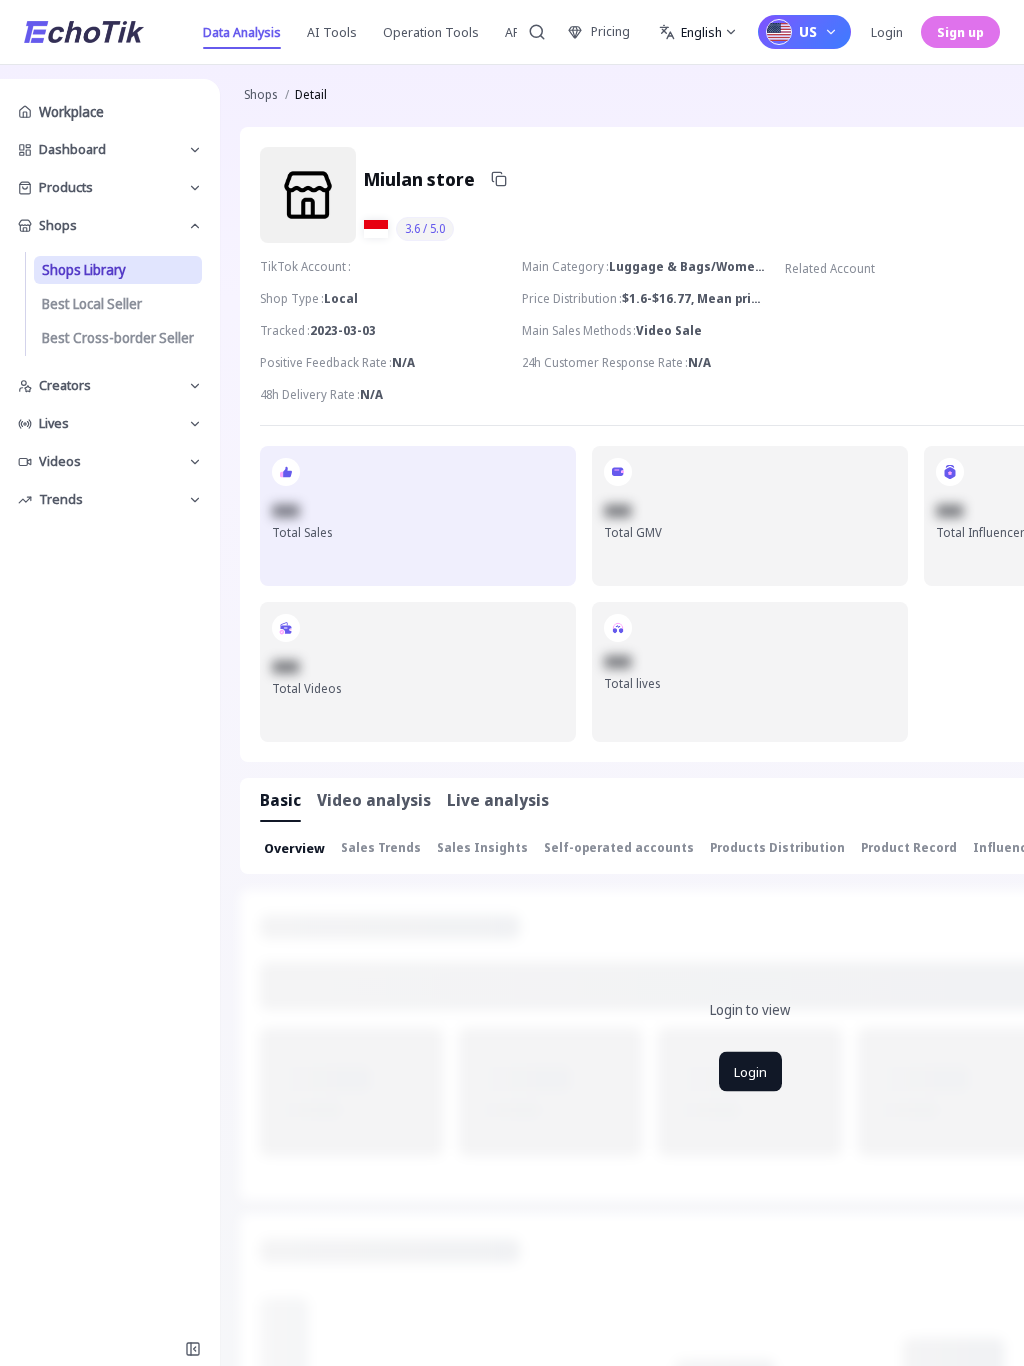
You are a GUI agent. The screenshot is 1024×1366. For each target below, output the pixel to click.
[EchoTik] (84, 32)
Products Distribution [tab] (777, 847)
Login (887, 32)
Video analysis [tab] (374, 800)
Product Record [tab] (909, 847)
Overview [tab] (294, 848)
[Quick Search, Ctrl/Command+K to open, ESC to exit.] (537, 32)
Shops (260, 94)
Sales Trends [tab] (381, 847)
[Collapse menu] (193, 1349)
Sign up (960, 32)
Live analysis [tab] (498, 800)
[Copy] (499, 179)
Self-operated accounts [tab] (619, 847)
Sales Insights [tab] (482, 847)
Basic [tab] (280, 800)
